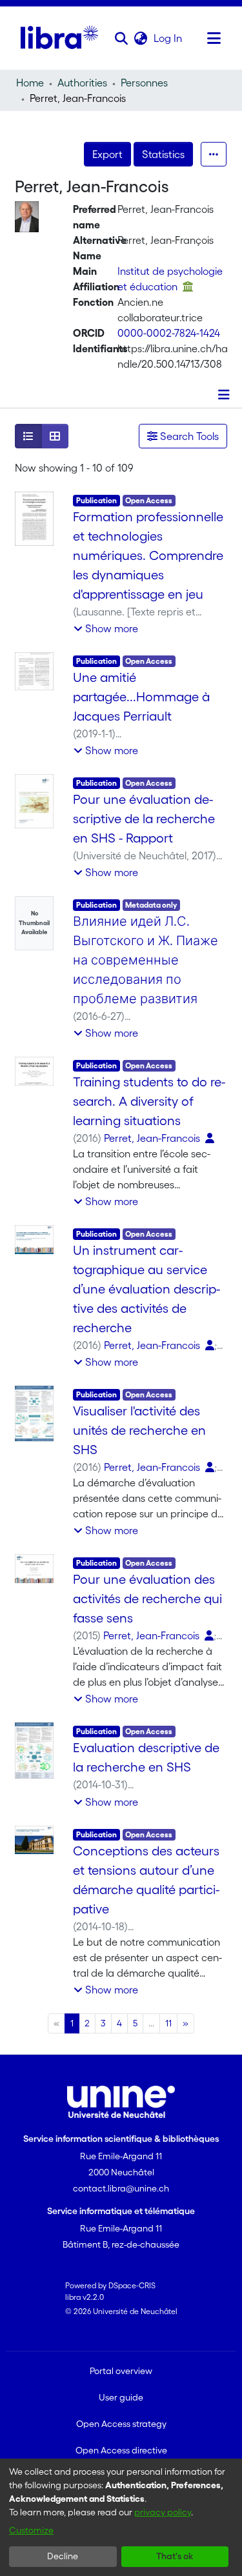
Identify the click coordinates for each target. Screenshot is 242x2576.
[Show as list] (28, 436)
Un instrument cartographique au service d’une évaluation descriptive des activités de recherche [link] (146, 1289)
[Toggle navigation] (214, 38)
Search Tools (188, 436)
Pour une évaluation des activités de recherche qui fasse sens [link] (147, 1599)
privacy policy (163, 2512)
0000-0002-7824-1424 (169, 333)
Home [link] (30, 83)
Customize (31, 2530)
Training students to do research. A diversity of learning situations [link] (149, 1101)
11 (168, 2023)
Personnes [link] (144, 83)
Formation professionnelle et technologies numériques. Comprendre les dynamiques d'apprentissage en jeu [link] (148, 555)
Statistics (163, 154)
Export (107, 154)
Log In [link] (168, 38)
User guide (121, 2397)
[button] (122, 38)
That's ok (175, 2556)
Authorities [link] (82, 83)
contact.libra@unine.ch (121, 2188)
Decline (63, 2556)
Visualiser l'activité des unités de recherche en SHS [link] (139, 1430)
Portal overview (121, 2371)
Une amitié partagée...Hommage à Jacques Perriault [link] (141, 697)
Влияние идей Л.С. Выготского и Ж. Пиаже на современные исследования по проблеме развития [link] (146, 960)
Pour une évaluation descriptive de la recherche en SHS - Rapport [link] (144, 819)
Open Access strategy (121, 2424)
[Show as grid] (55, 436)
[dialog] (121, 2517)
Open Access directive (121, 2450)
